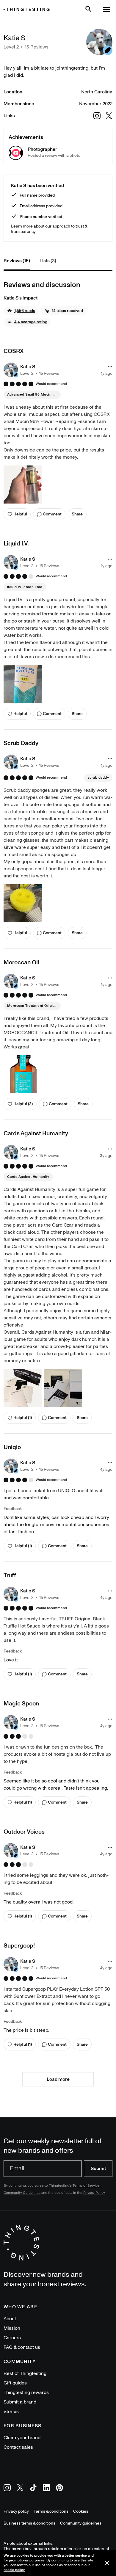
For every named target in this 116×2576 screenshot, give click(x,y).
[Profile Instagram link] (97, 116)
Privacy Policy (94, 2193)
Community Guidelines (22, 2193)
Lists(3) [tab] (48, 261)
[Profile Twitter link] (109, 116)
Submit (98, 2169)
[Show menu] (106, 10)
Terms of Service (86, 2186)
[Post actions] (110, 367)
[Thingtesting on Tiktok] (33, 2489)
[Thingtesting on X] (20, 2489)
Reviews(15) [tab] (17, 261)
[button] (21, 311)
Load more (58, 2079)
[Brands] (28, 9)
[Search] (88, 9)
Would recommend (51, 384)
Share (77, 514)
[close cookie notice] (107, 2563)
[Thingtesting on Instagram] (7, 2489)
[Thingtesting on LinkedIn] (46, 2489)
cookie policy (14, 2570)
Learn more (22, 226)
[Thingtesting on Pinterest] (59, 2489)
